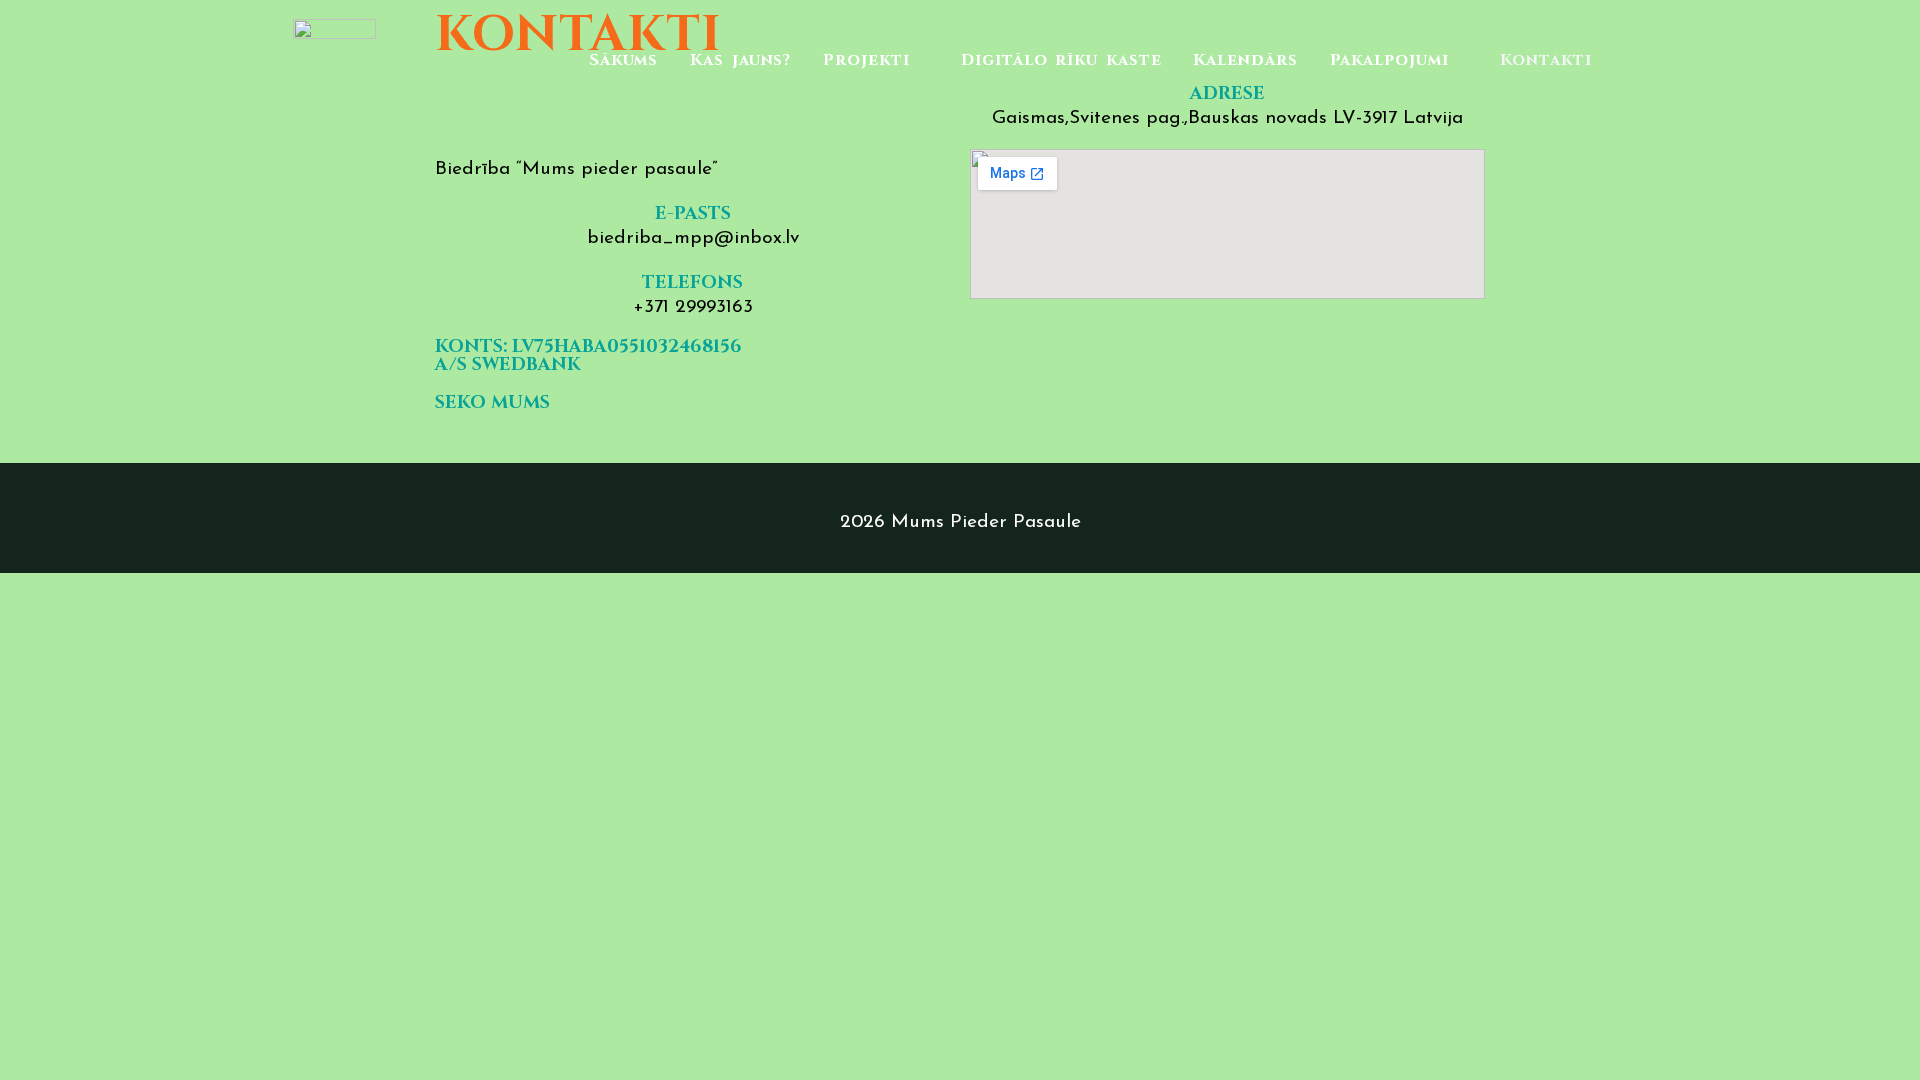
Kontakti (1545, 60)
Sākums (623, 60)
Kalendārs (1245, 60)
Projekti (866, 60)
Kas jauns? (740, 60)
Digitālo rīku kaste (1061, 60)
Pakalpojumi (1389, 60)
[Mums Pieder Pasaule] (334, 60)
